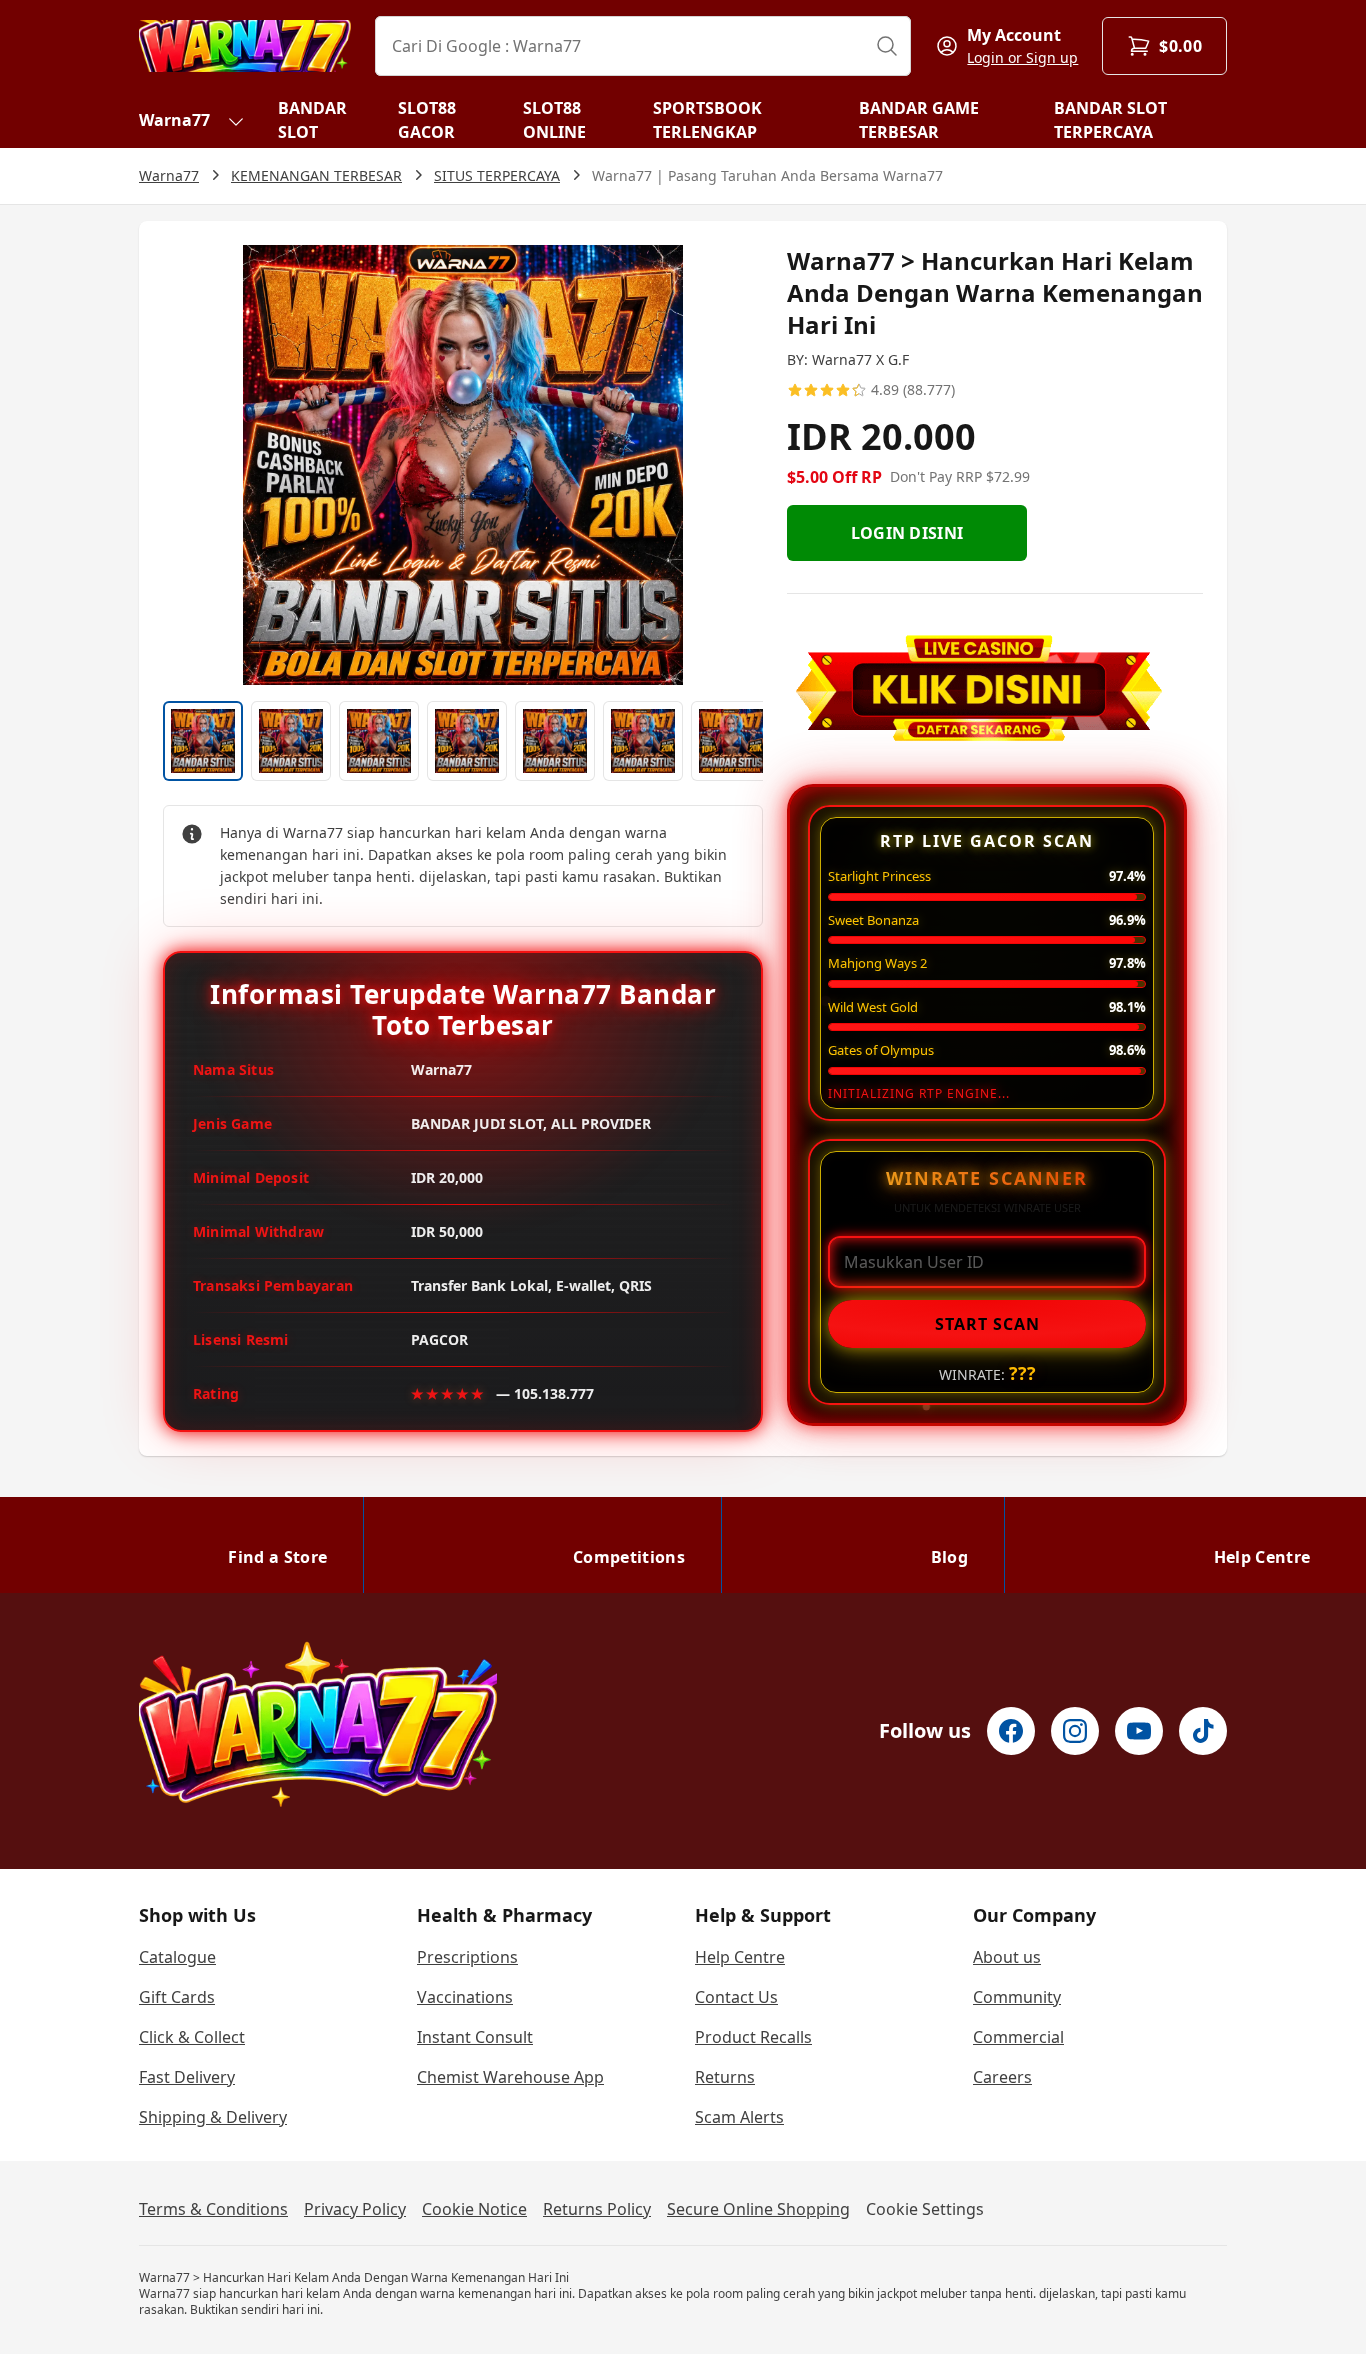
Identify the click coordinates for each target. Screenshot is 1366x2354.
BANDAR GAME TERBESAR (919, 120)
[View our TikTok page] (1203, 1731)
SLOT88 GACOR (427, 120)
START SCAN (987, 1324)
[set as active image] (203, 741)
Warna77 (174, 120)
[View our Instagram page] (1075, 1731)
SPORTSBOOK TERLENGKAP (707, 120)
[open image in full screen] (463, 465)
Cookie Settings (925, 2209)
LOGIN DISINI (907, 533)
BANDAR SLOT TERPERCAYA (1110, 120)
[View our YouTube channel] (1139, 1731)
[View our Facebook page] (1011, 1731)
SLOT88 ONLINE (554, 120)
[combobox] (643, 46)
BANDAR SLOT (312, 120)
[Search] (887, 46)
